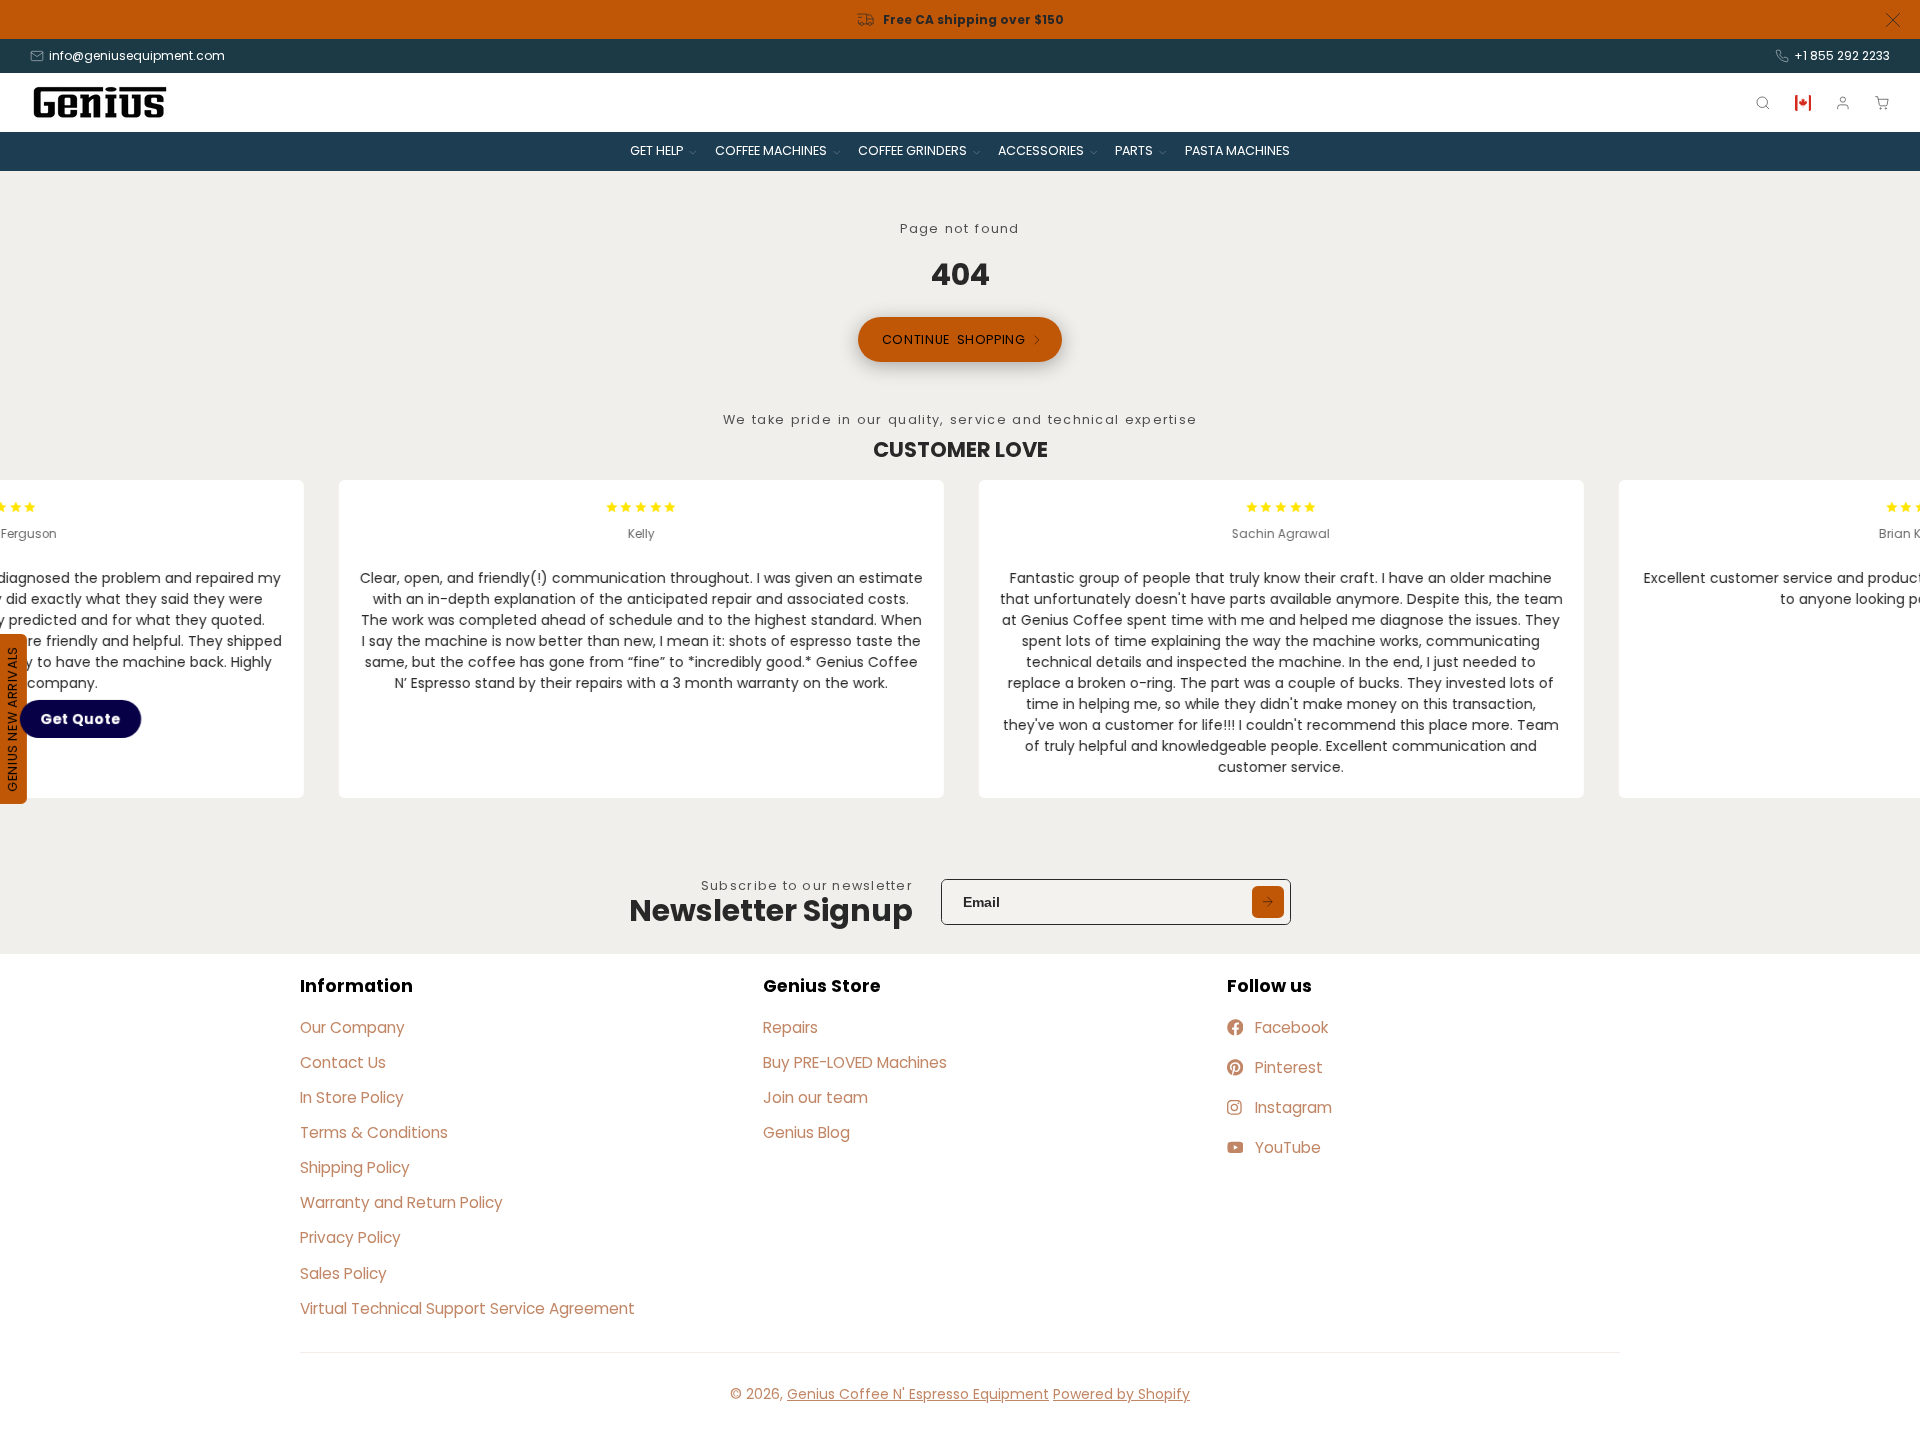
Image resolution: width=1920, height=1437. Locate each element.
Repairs (790, 1027)
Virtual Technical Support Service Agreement (467, 1308)
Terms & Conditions (374, 1132)
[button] (81, 718)
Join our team (815, 1097)
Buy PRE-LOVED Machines (855, 1062)
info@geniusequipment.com (137, 55)
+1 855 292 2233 (1842, 55)
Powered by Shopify (1121, 1394)
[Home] (100, 102)
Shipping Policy (355, 1167)
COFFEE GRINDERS (912, 150)
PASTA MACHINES (1237, 150)
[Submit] (1268, 902)
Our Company (352, 1027)
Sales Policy (343, 1273)
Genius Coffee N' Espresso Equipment (918, 1394)
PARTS (1134, 150)
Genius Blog (806, 1132)
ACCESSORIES (1041, 150)
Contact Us (343, 1062)
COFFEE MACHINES (771, 150)
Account (1843, 103)
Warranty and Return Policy (401, 1202)
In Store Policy (352, 1097)
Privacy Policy (350, 1237)
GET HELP (656, 150)
